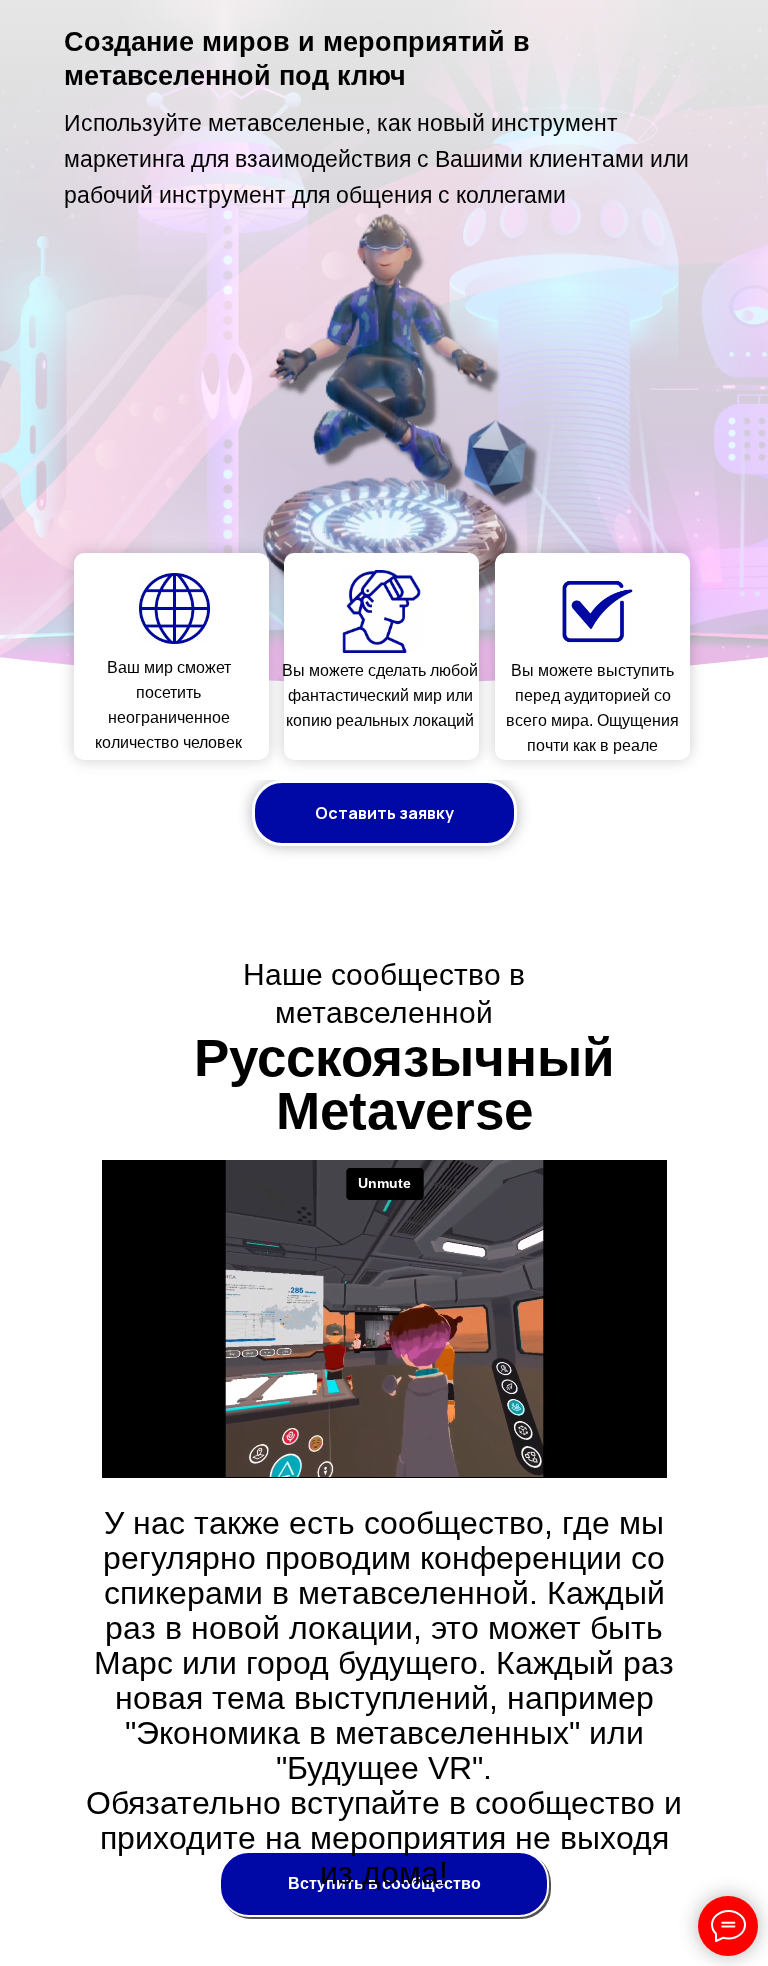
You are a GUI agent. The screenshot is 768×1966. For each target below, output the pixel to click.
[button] (384, 813)
